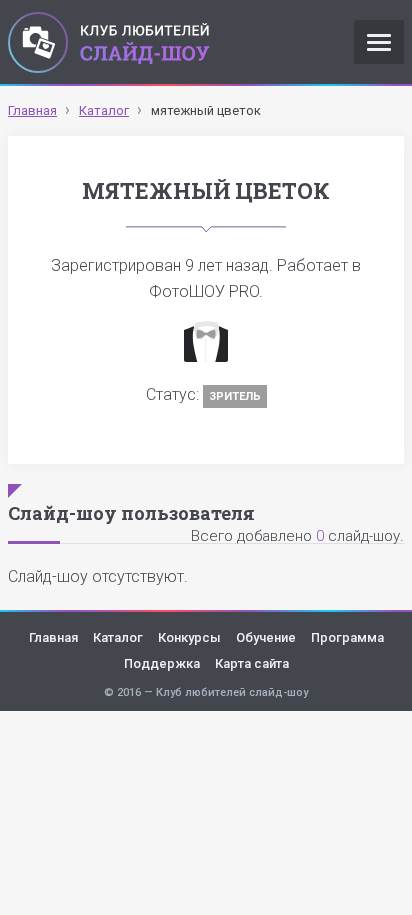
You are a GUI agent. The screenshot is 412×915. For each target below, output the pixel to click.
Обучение (266, 637)
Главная (53, 637)
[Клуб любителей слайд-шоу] (109, 42)
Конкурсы (189, 637)
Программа (347, 637)
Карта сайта (252, 663)
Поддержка (162, 663)
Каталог (118, 637)
